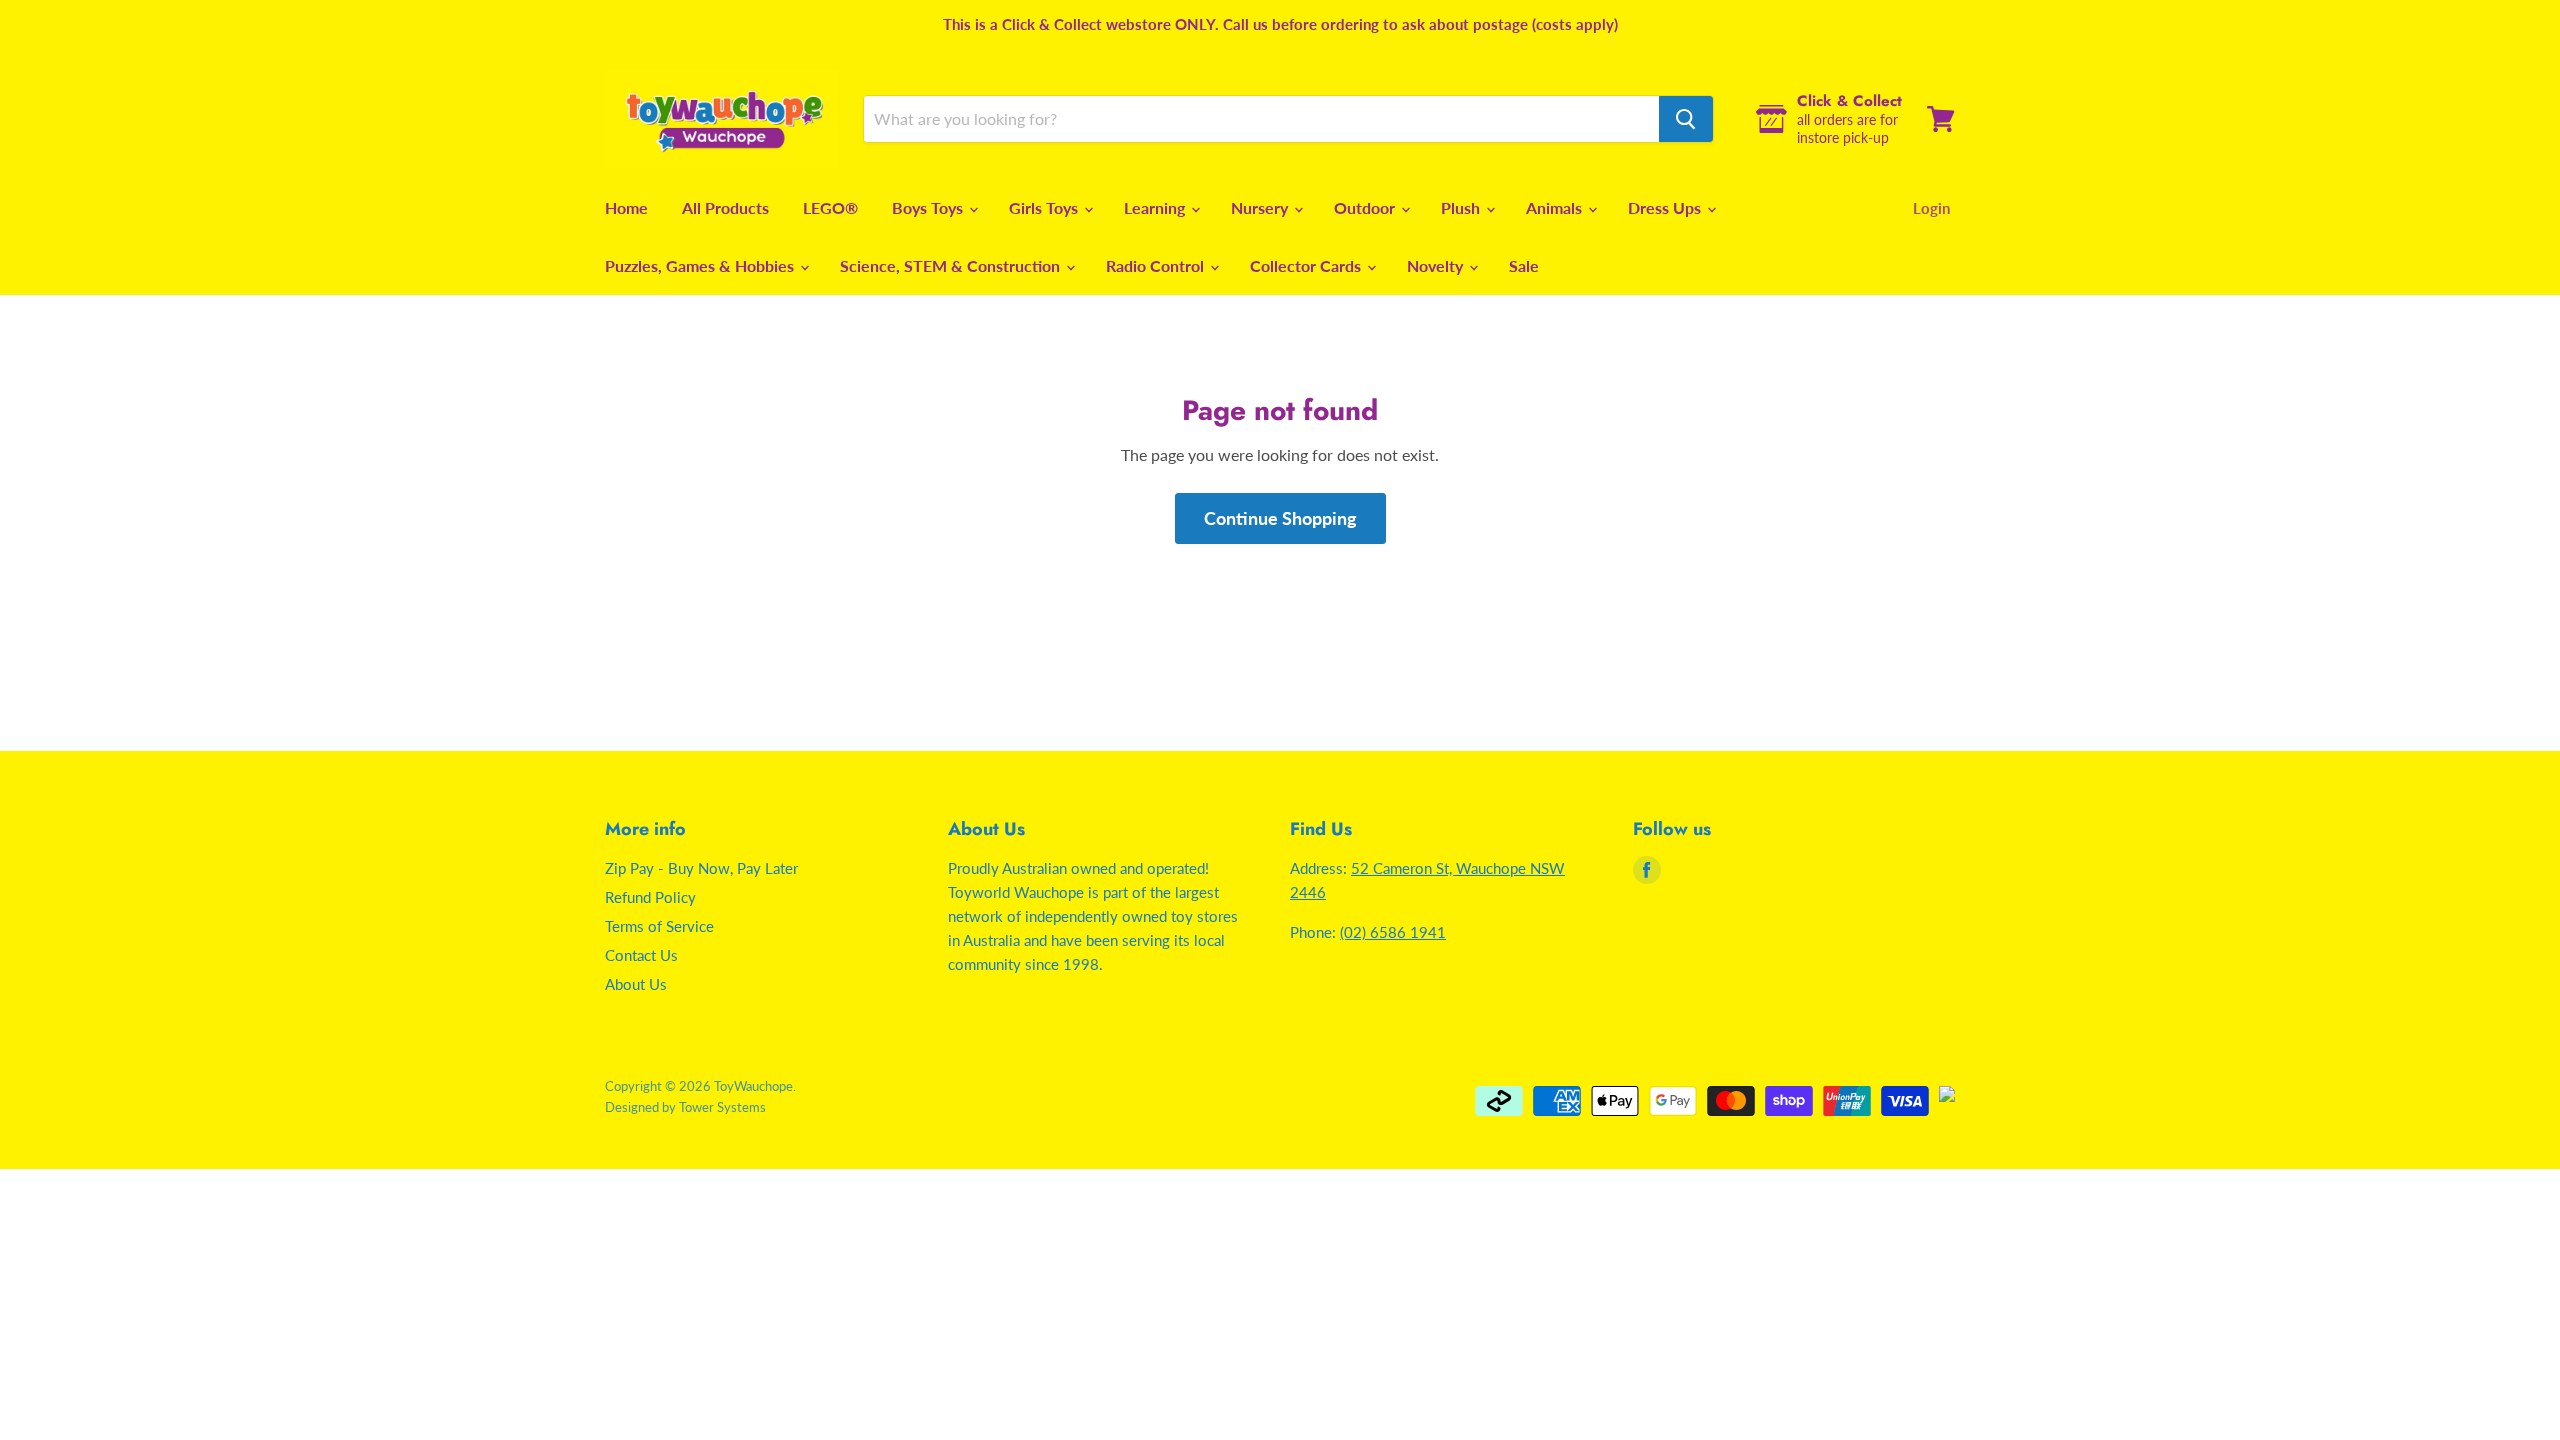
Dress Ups (1666, 207)
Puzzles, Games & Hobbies (701, 265)
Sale (1524, 265)
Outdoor (1366, 207)
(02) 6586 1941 (1393, 932)
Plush (1462, 207)
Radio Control (1157, 265)
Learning (1156, 207)
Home (626, 207)
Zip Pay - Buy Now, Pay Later (701, 868)
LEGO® (830, 207)
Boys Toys (929, 207)
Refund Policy (650, 897)
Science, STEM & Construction (952, 265)
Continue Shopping (1280, 518)
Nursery (1261, 207)
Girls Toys (1045, 207)
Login (1931, 208)
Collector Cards (1307, 265)
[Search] (1686, 119)
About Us (636, 984)
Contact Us (641, 955)
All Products (725, 207)
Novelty (1437, 265)
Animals (1556, 207)
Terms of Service (659, 926)
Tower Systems (722, 1107)
